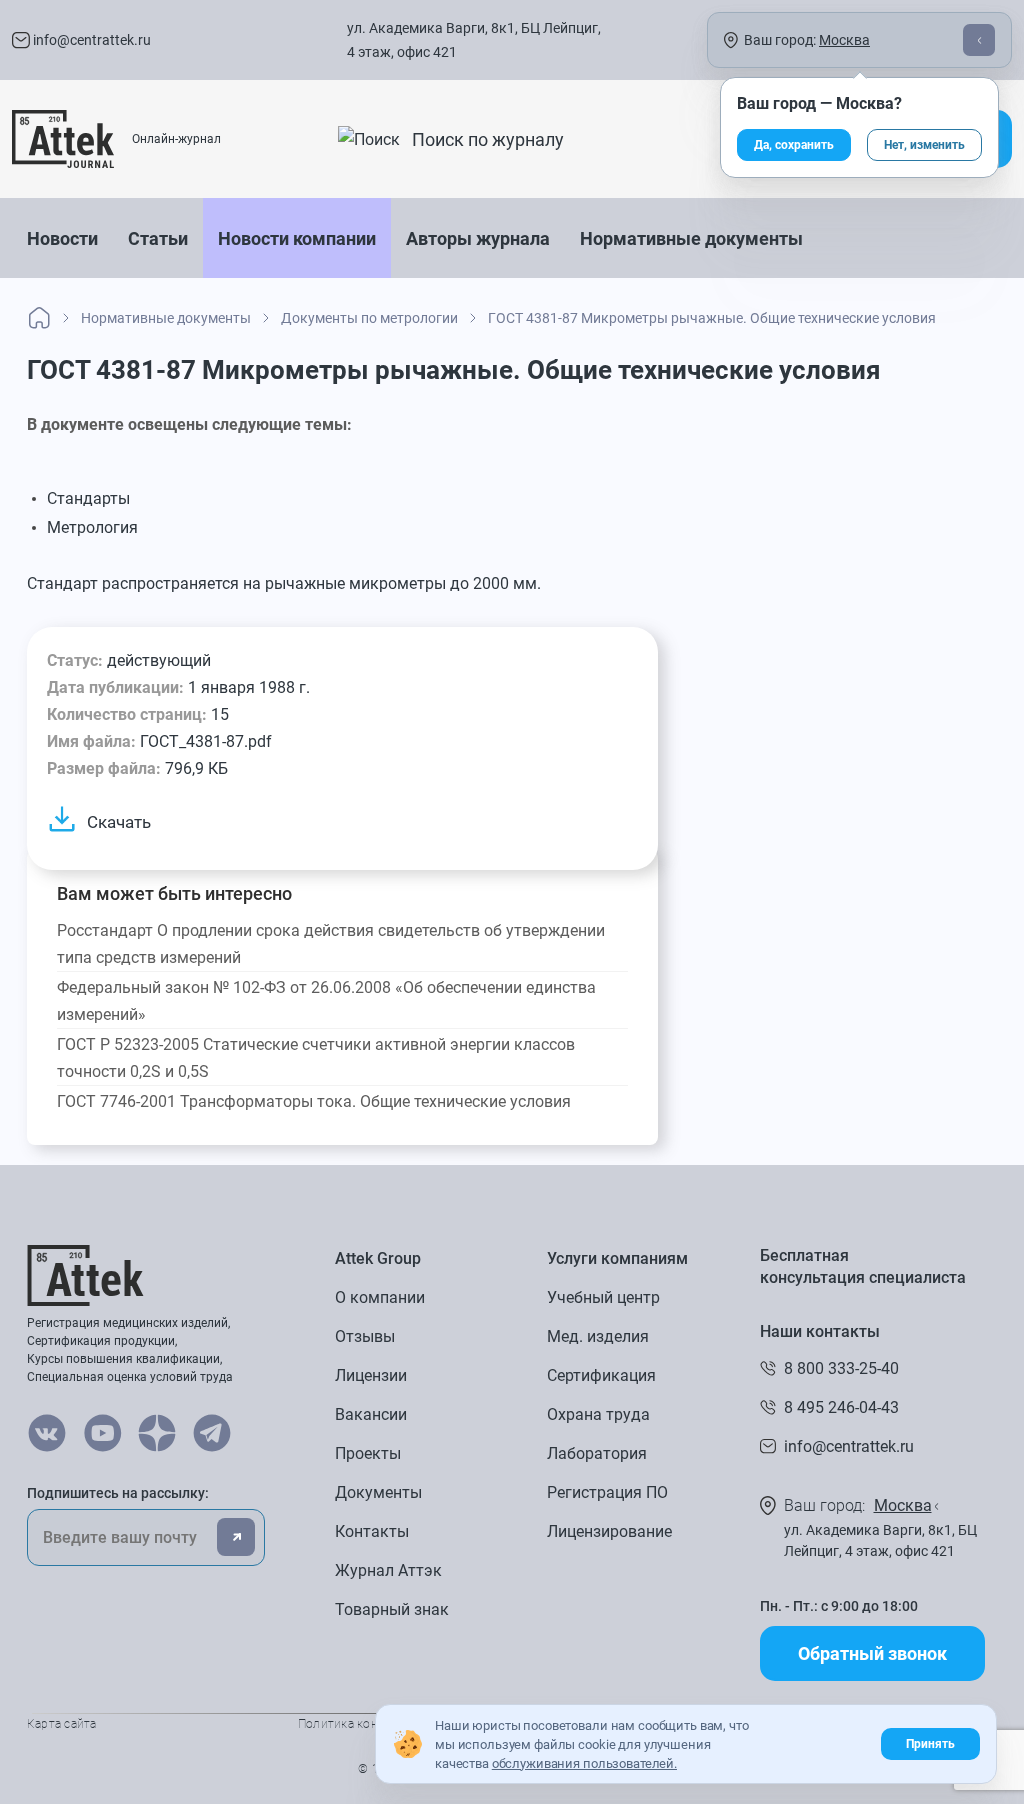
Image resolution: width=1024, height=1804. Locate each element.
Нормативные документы (691, 238)
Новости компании (297, 238)
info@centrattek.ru (90, 40)
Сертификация (601, 1375)
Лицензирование (609, 1531)
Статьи (158, 238)
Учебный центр (603, 1297)
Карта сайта (62, 1724)
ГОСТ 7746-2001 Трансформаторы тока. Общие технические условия (314, 1101)
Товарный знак (392, 1609)
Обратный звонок (872, 1653)
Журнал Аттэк (388, 1570)
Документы (378, 1492)
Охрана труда (598, 1414)
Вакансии (371, 1414)
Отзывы (365, 1336)
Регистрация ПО (607, 1492)
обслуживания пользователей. (584, 1763)
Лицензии (371, 1375)
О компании (380, 1297)
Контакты (372, 1531)
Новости (62, 238)
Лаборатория (597, 1453)
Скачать (119, 822)
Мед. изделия (598, 1336)
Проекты (368, 1453)
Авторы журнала (478, 238)
